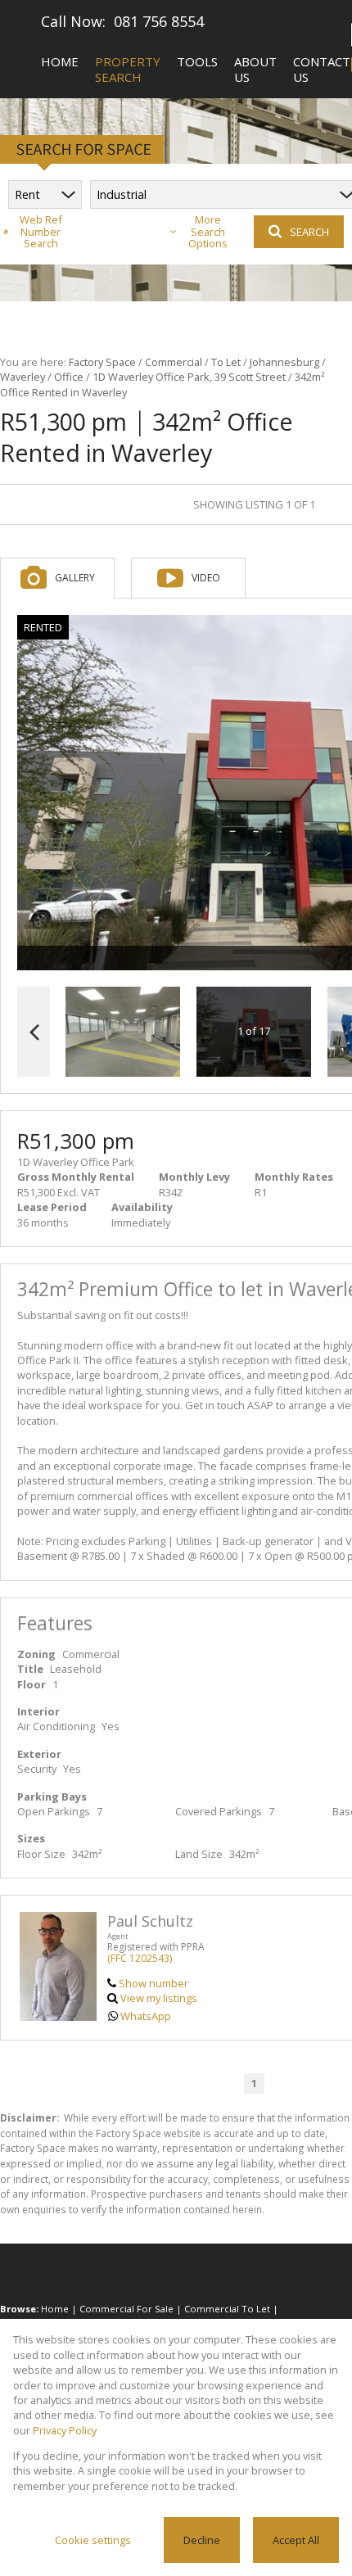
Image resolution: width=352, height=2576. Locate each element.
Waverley (23, 377)
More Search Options (208, 232)
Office (69, 377)
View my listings (159, 1998)
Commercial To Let (227, 2309)
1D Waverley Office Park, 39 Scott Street (189, 377)
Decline (202, 2540)
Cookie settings (93, 2540)
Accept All (296, 2540)
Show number (153, 1983)
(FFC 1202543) (140, 1958)
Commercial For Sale (126, 2309)
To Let (226, 362)
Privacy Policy (65, 2430)
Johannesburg (284, 362)
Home (55, 2309)
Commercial (174, 362)
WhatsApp (146, 2016)
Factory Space (102, 362)
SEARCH (309, 232)
